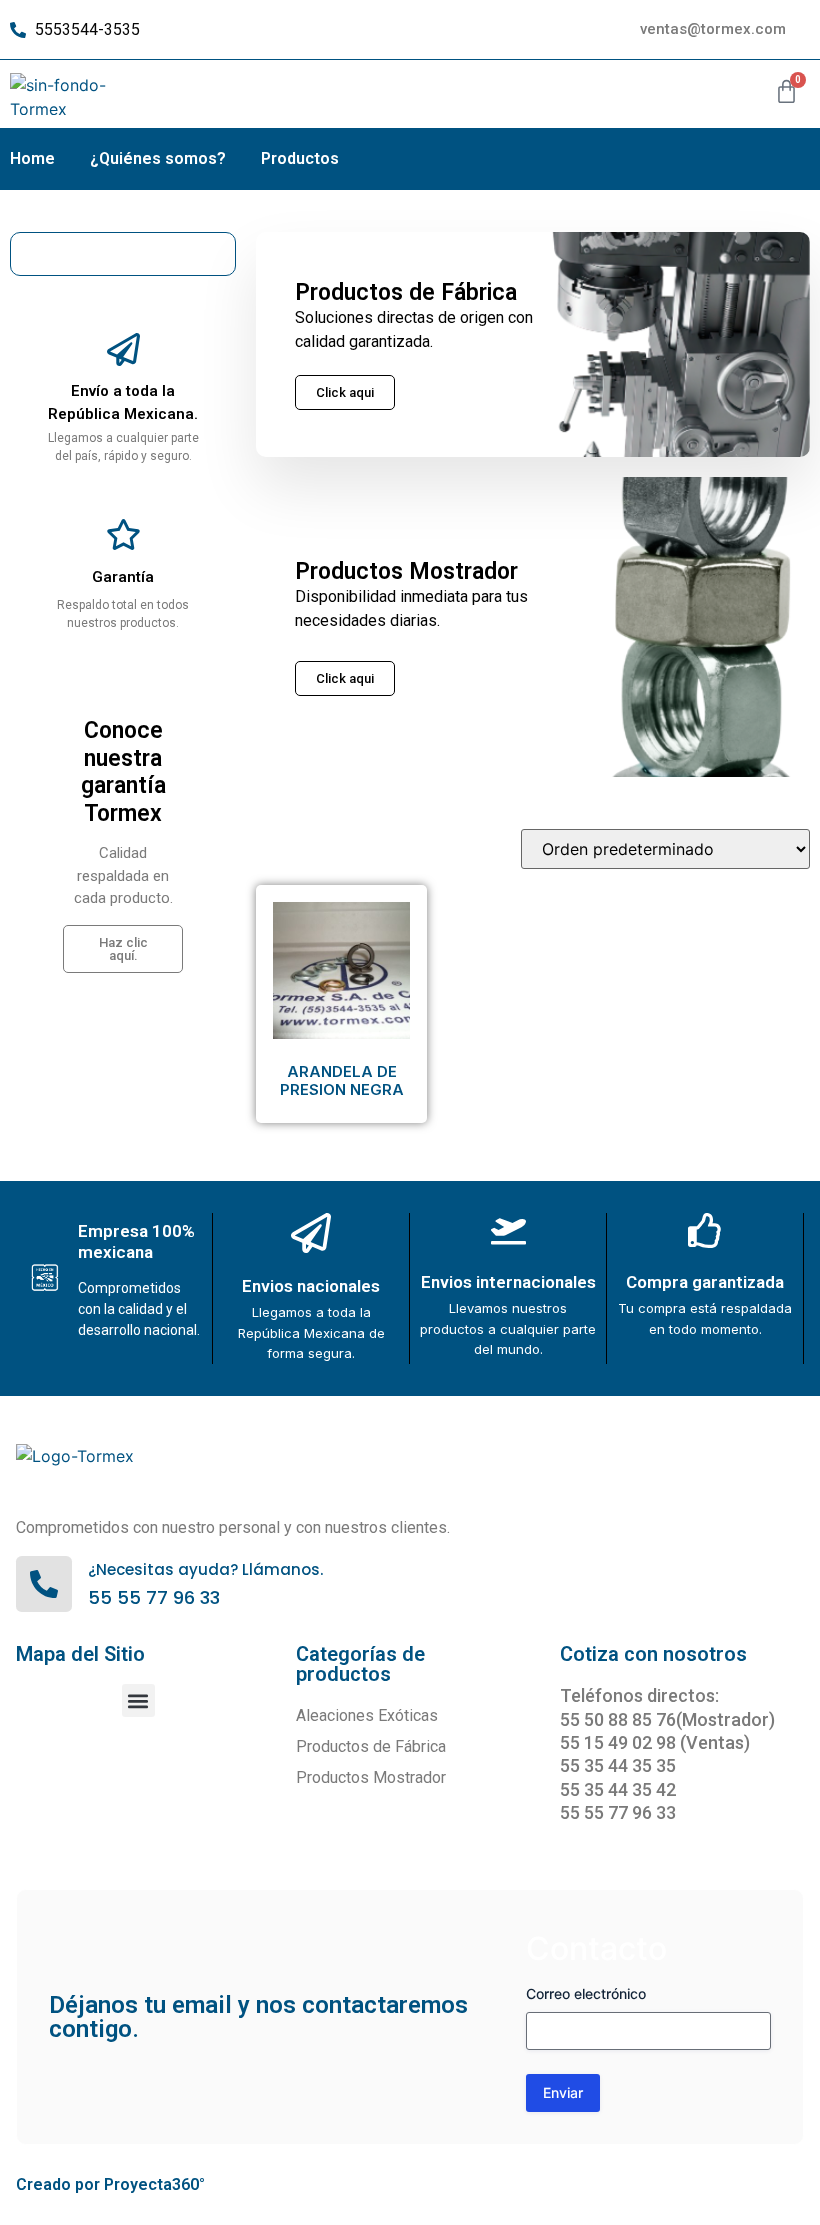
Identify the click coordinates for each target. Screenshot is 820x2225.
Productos (300, 158)
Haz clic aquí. (123, 949)
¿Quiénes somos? (158, 158)
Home (32, 158)
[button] (138, 1700)
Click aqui (345, 678)
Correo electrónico (586, 1993)
